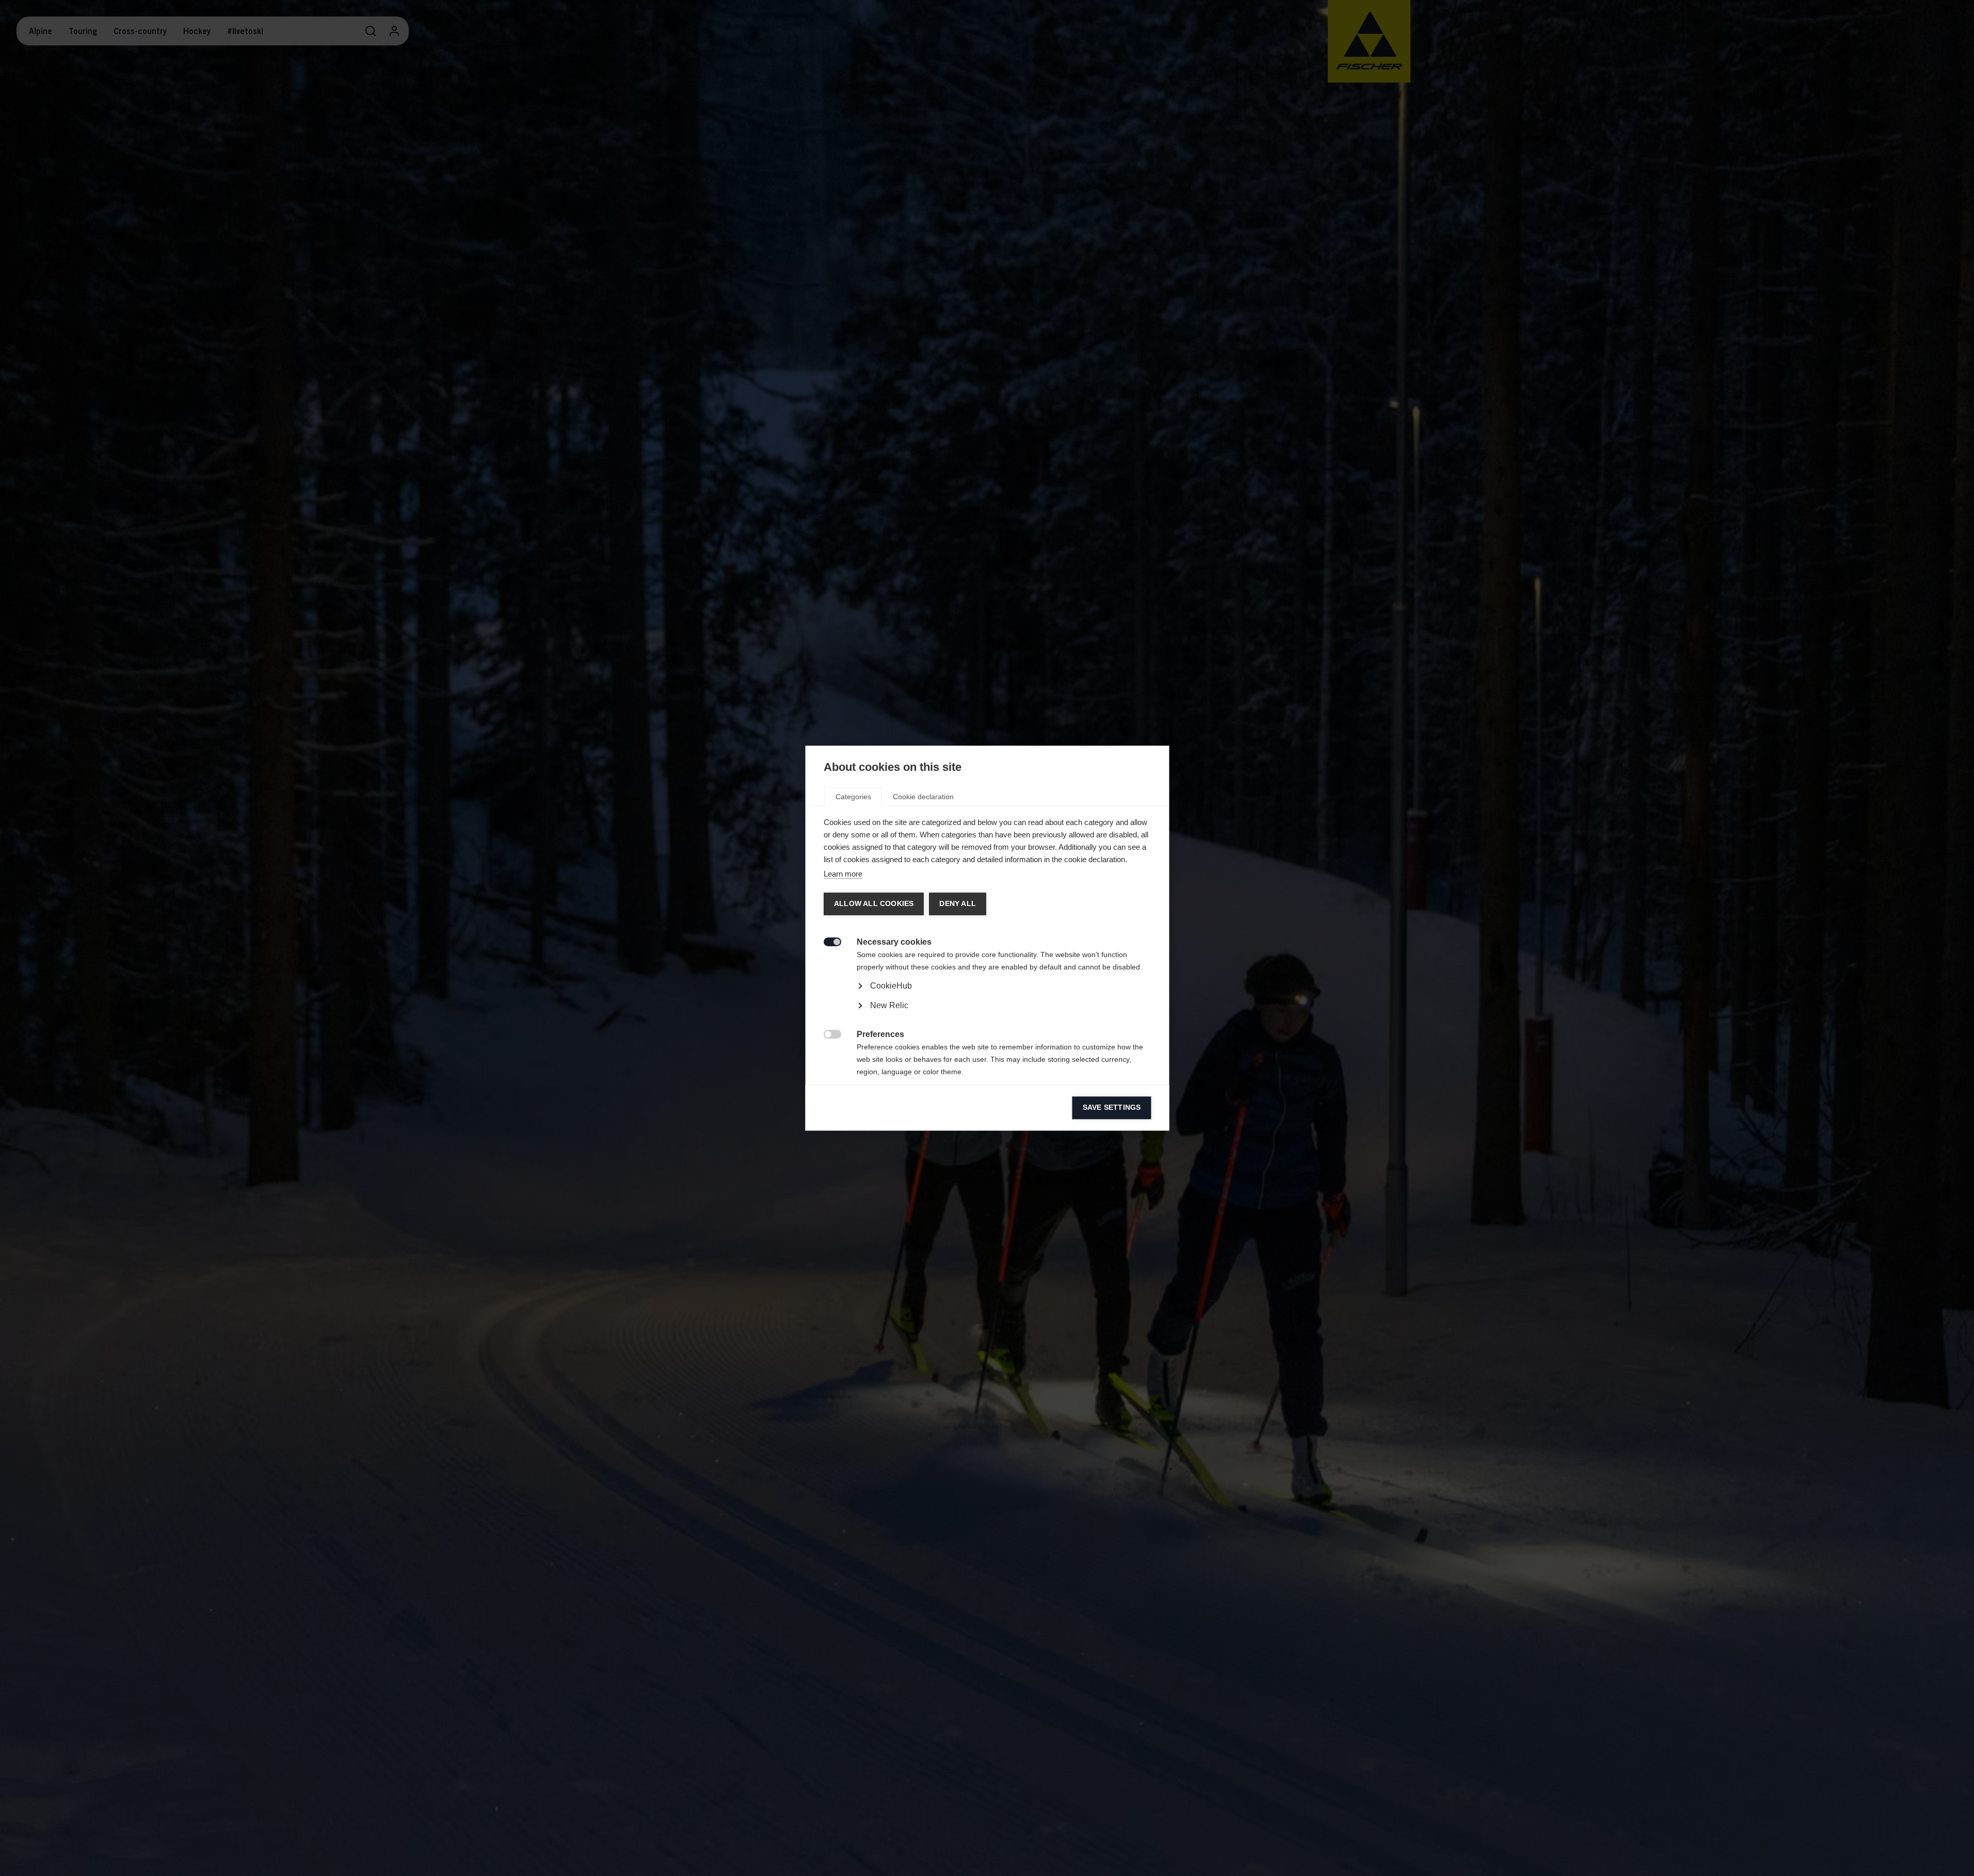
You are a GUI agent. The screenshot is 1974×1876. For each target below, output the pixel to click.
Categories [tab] (853, 797)
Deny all (957, 904)
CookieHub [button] (890, 986)
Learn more (842, 874)
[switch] (826, 941)
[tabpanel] (987, 1015)
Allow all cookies (873, 904)
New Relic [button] (889, 1005)
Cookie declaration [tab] (923, 797)
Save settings (1111, 1107)
